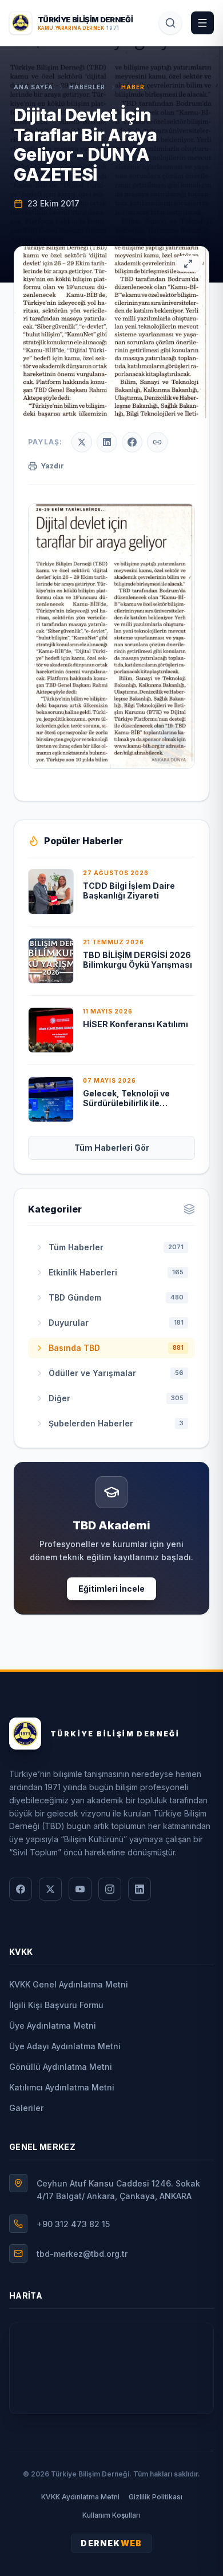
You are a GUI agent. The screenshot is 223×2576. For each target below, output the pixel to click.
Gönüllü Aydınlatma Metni (61, 2067)
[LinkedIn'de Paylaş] (107, 442)
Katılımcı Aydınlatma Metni (62, 2087)
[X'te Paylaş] (82, 442)
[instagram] (110, 1889)
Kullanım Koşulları (111, 2515)
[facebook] (21, 1889)
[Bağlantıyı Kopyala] (157, 442)
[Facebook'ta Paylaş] (132, 442)
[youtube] (80, 1889)
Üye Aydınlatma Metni (53, 2026)
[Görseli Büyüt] (188, 264)
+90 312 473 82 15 (73, 2224)
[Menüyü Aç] (202, 23)
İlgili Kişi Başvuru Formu (56, 2005)
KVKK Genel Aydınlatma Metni (69, 1984)
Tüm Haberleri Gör (112, 1148)
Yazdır (52, 466)
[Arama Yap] (170, 23)
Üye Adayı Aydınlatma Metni (65, 2046)
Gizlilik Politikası (156, 2497)
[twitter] (50, 1889)
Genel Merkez (42, 2147)
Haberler (87, 87)
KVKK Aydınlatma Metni (80, 2497)
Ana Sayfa (33, 87)
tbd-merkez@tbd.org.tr (82, 2254)
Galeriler (26, 2108)
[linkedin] (140, 1889)
